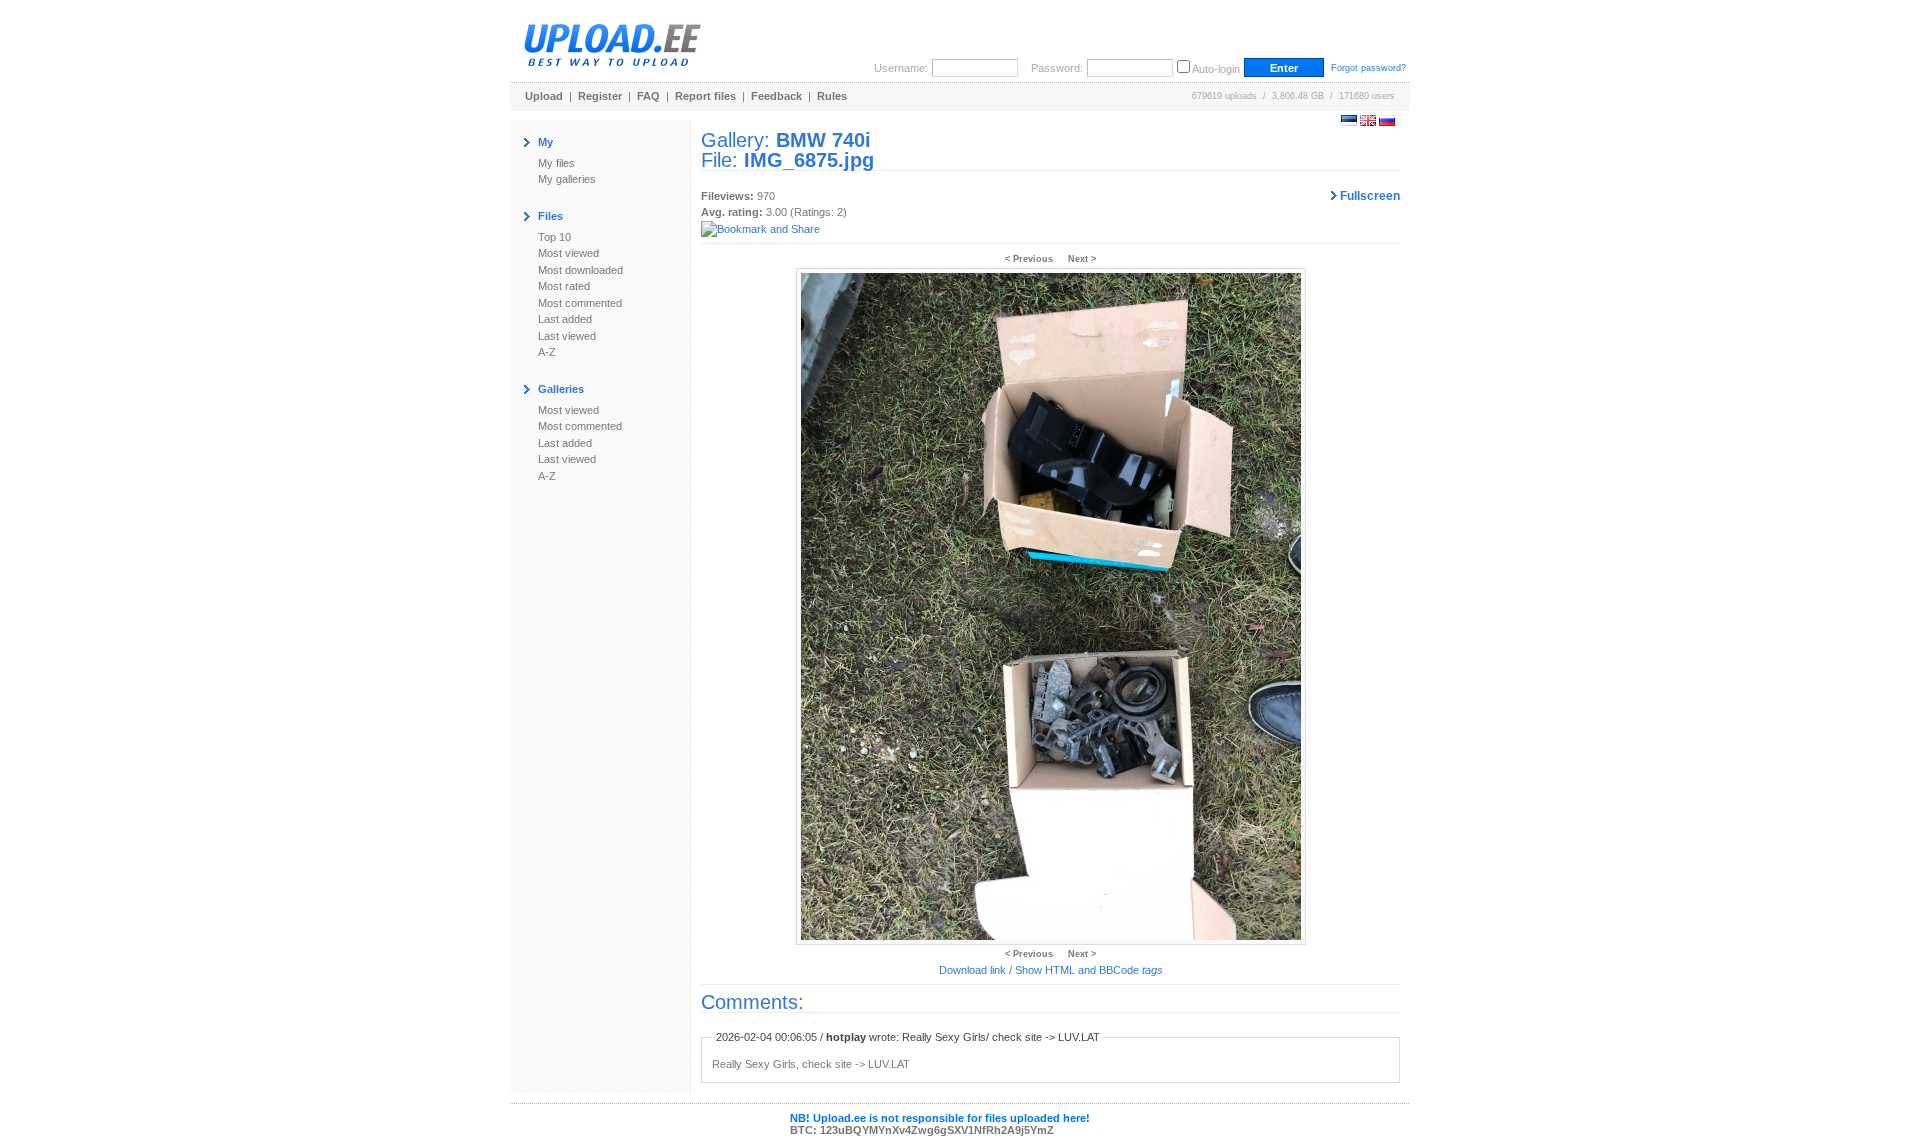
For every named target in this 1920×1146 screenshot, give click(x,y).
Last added (565, 319)
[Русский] (1387, 122)
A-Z (547, 352)
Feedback (776, 96)
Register (600, 96)
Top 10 (554, 237)
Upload (544, 96)
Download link (972, 970)
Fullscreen (1368, 196)
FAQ (648, 96)
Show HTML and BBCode (1089, 970)
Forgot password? (1368, 68)
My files (556, 163)
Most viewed (568, 253)
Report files (705, 96)
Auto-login (1216, 69)
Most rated (564, 286)
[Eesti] (1349, 122)
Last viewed (567, 336)
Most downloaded (580, 270)
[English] (1368, 122)
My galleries (567, 179)
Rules (832, 96)
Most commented (580, 303)
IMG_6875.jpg (809, 160)
